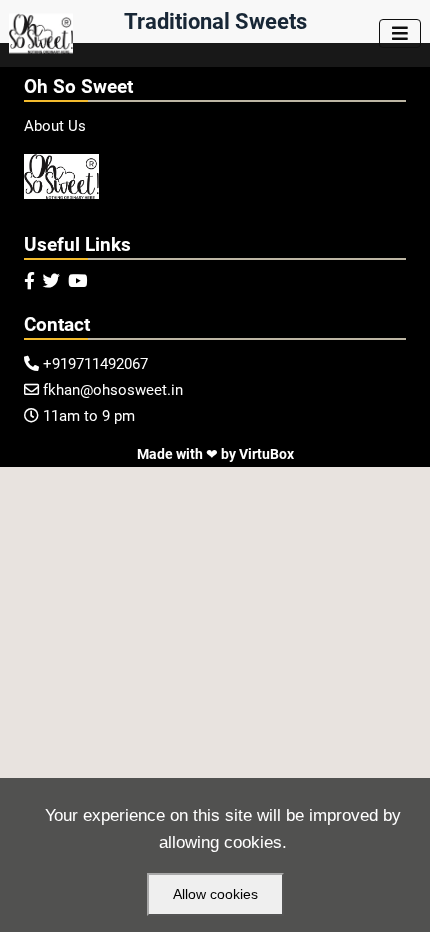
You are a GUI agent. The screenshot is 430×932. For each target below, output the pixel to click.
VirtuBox (266, 454)
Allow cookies (215, 894)
